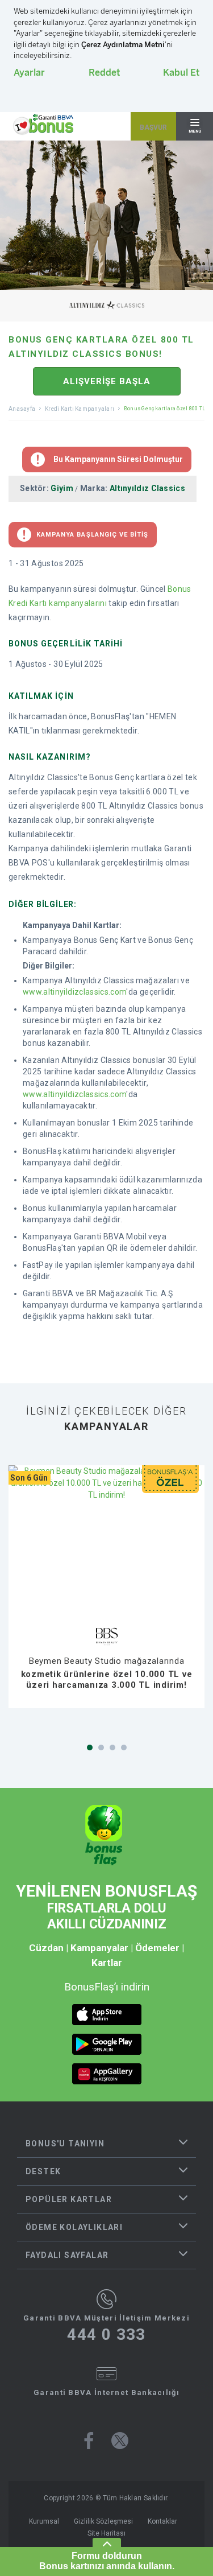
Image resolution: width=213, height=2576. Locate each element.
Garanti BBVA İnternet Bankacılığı (106, 2392)
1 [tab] (90, 1747)
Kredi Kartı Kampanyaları (80, 409)
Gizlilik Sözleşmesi (103, 2521)
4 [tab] (124, 1747)
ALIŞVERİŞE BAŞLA (107, 381)
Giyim (62, 488)
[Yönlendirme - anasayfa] (43, 125)
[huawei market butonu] (107, 2074)
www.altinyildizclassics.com (74, 992)
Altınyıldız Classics (147, 488)
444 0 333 (106, 2335)
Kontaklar (162, 2521)
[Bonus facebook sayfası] (89, 2441)
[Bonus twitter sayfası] (120, 2441)
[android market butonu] (107, 2044)
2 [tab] (101, 1747)
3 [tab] (112, 1747)
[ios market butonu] (107, 2015)
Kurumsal (44, 2521)
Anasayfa (22, 409)
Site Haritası (106, 2533)
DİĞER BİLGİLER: (43, 904)
